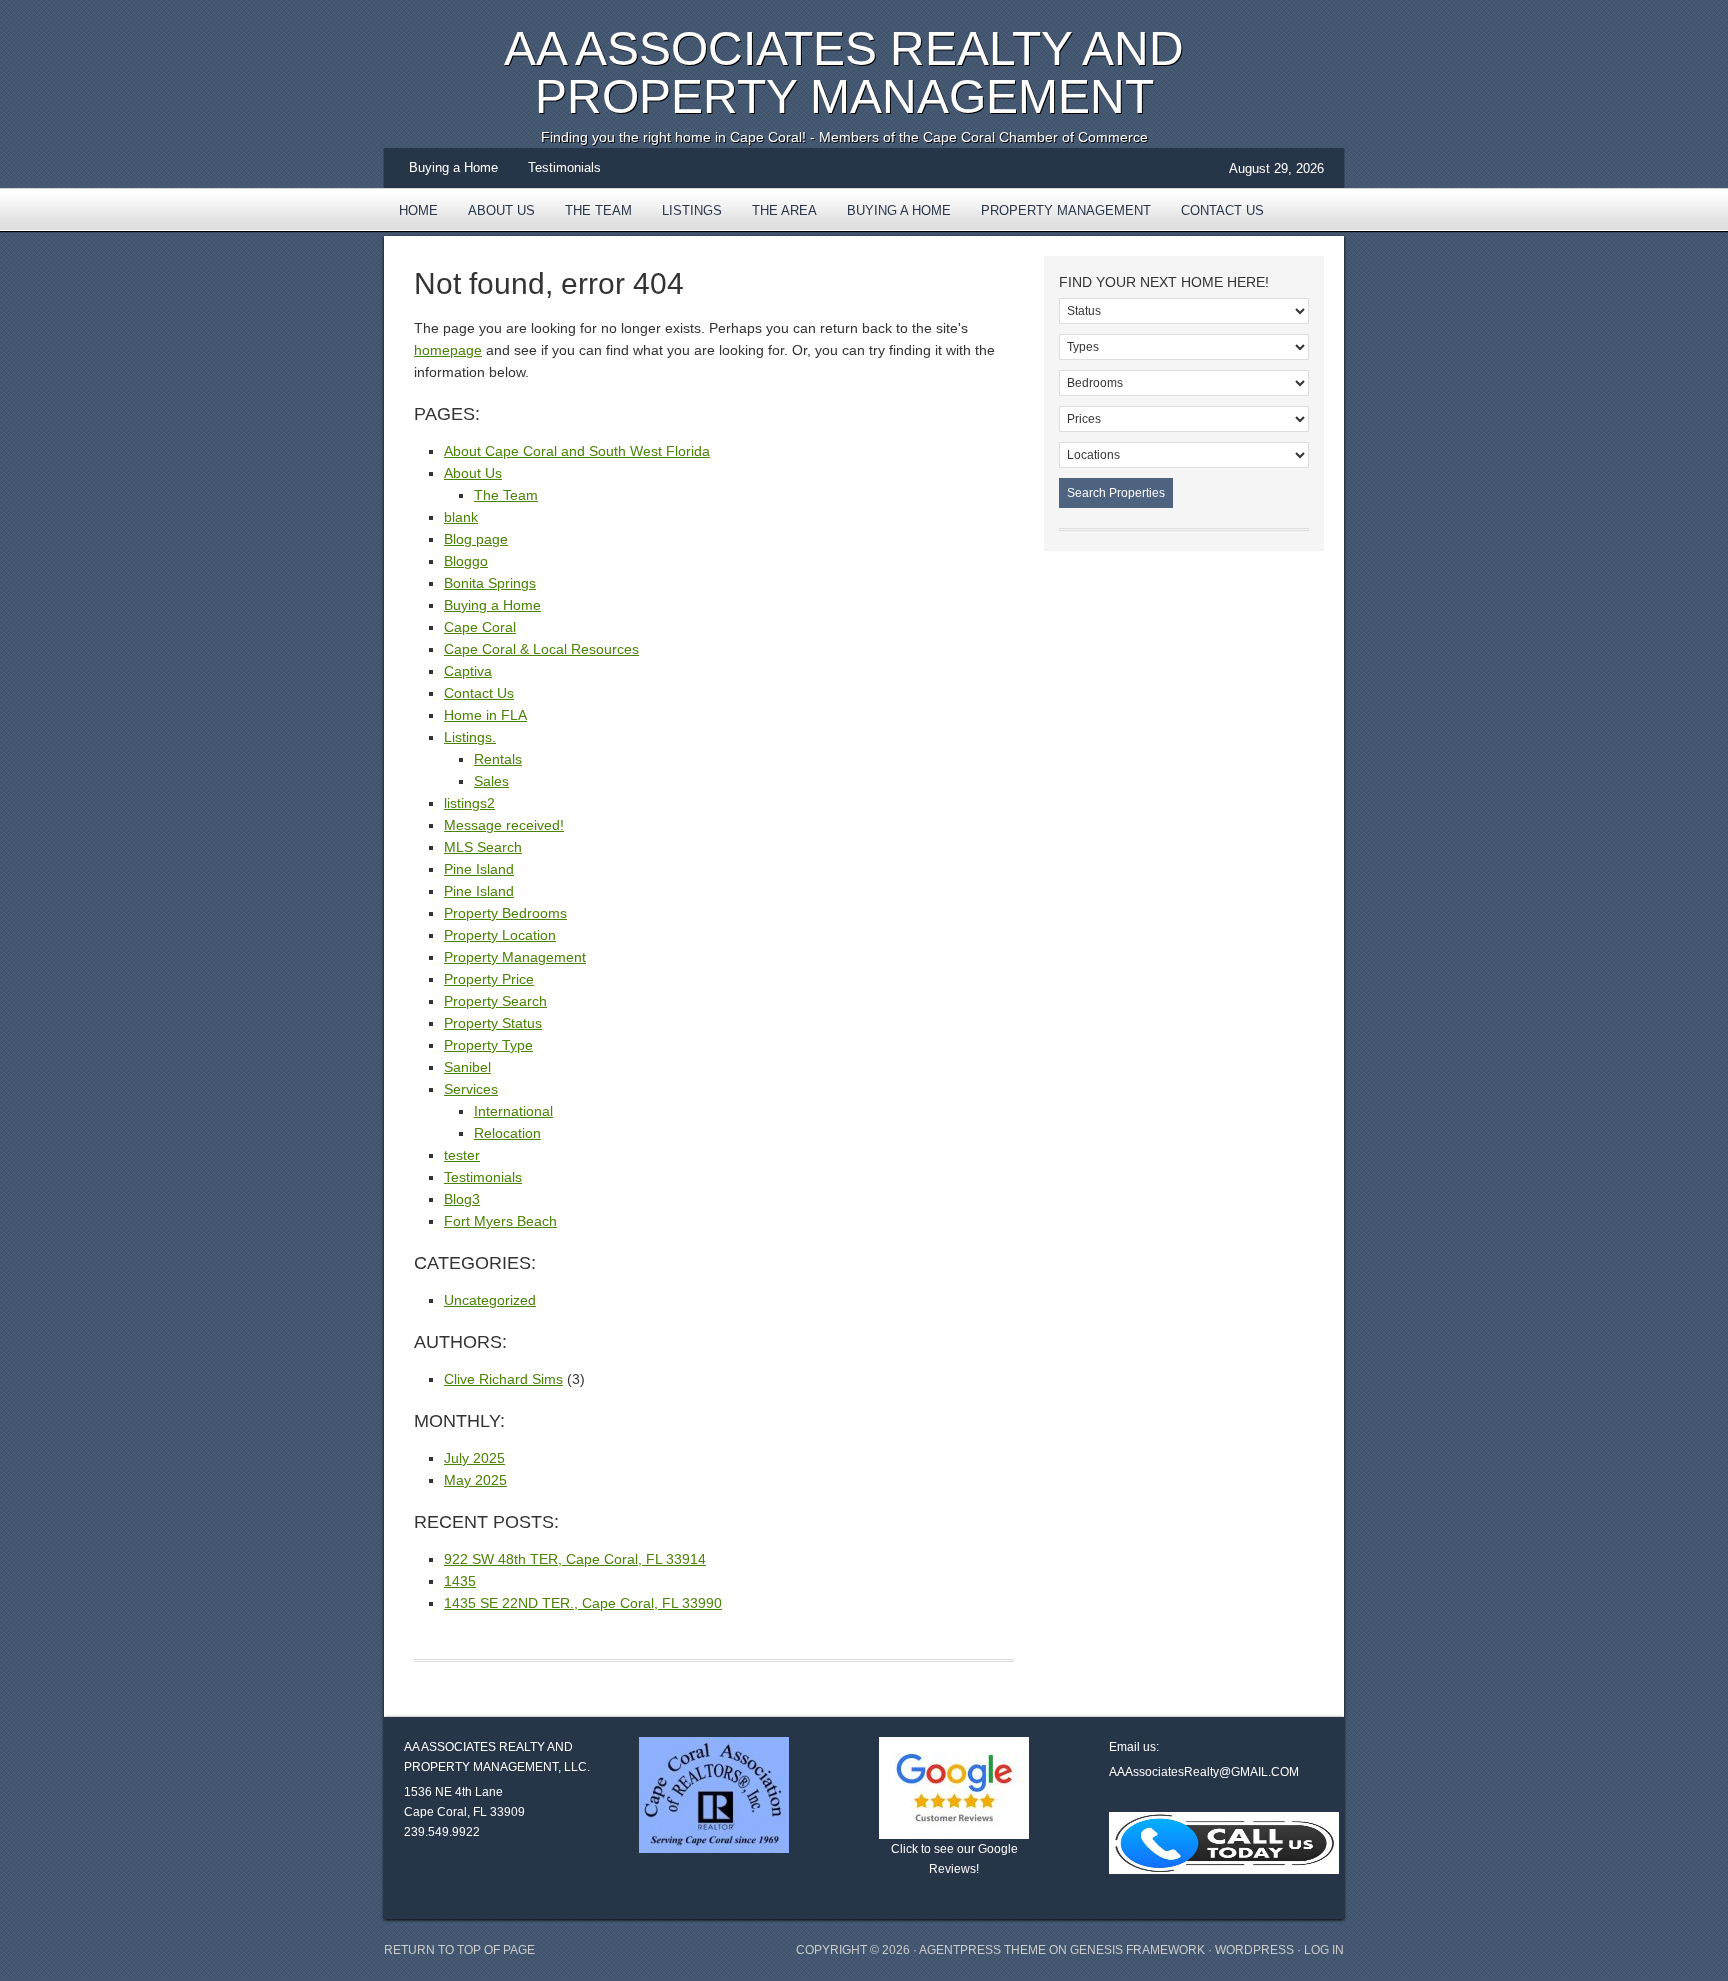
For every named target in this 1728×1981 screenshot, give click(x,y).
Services (471, 1089)
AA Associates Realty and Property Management (844, 72)
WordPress (1254, 1950)
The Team (598, 210)
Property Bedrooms (505, 913)
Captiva (468, 671)
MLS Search (483, 847)
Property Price (489, 979)
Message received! (504, 825)
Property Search (495, 1001)
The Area (777, 217)
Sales (491, 781)
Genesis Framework (1137, 1950)
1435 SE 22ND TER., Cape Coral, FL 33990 (583, 1603)
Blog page (476, 539)
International (513, 1111)
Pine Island (479, 869)
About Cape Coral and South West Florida (577, 451)
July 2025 (474, 1458)
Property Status (493, 1023)
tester (462, 1155)
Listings (692, 210)
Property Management (1066, 210)
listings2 (469, 803)
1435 (460, 1581)
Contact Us (1222, 210)
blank (461, 517)
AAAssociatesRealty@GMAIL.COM (1204, 1772)
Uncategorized (490, 1300)
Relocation (507, 1133)
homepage (448, 350)
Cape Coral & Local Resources (541, 649)
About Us (501, 210)
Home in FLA (485, 715)
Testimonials (564, 167)
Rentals (498, 759)
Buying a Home (453, 167)
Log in (1324, 1950)
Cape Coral (480, 627)
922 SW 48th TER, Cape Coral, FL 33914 (575, 1559)
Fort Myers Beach (500, 1221)
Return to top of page (459, 1950)
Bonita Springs (490, 583)
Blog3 (462, 1199)
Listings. (470, 737)
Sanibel (467, 1067)
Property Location (500, 935)
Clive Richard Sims (503, 1379)
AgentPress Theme (982, 1950)
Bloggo (466, 561)
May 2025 (475, 1480)
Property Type (488, 1045)
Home (418, 210)
